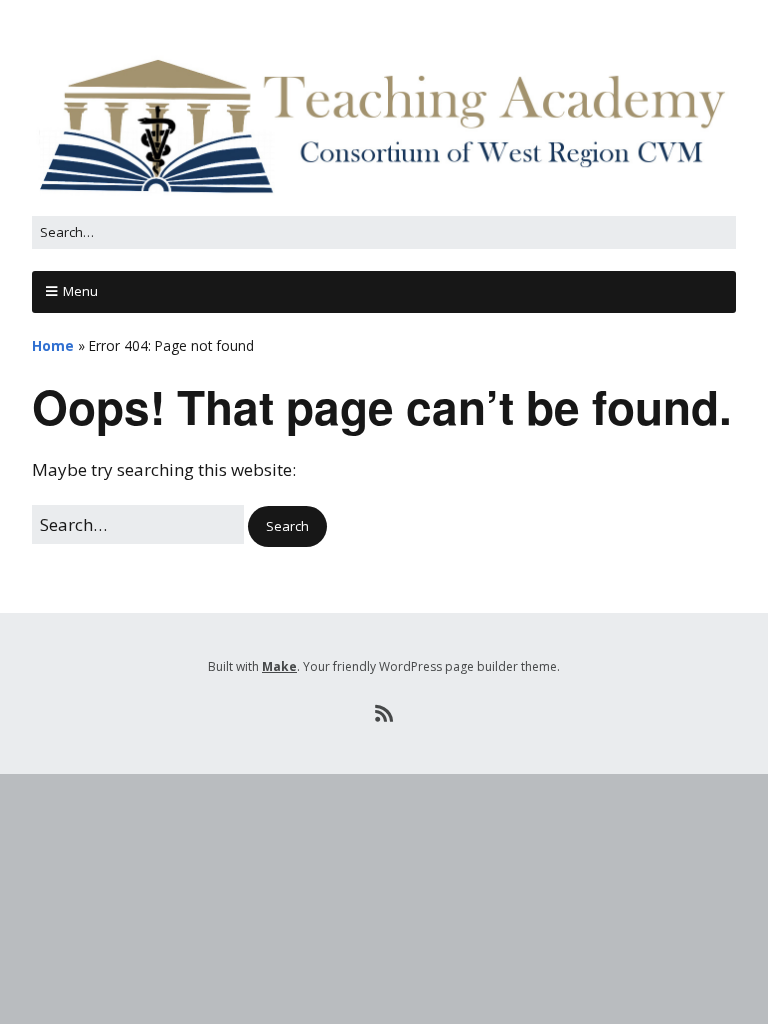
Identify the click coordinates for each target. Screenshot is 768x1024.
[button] (287, 526)
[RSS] (384, 714)
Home (53, 345)
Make (279, 666)
